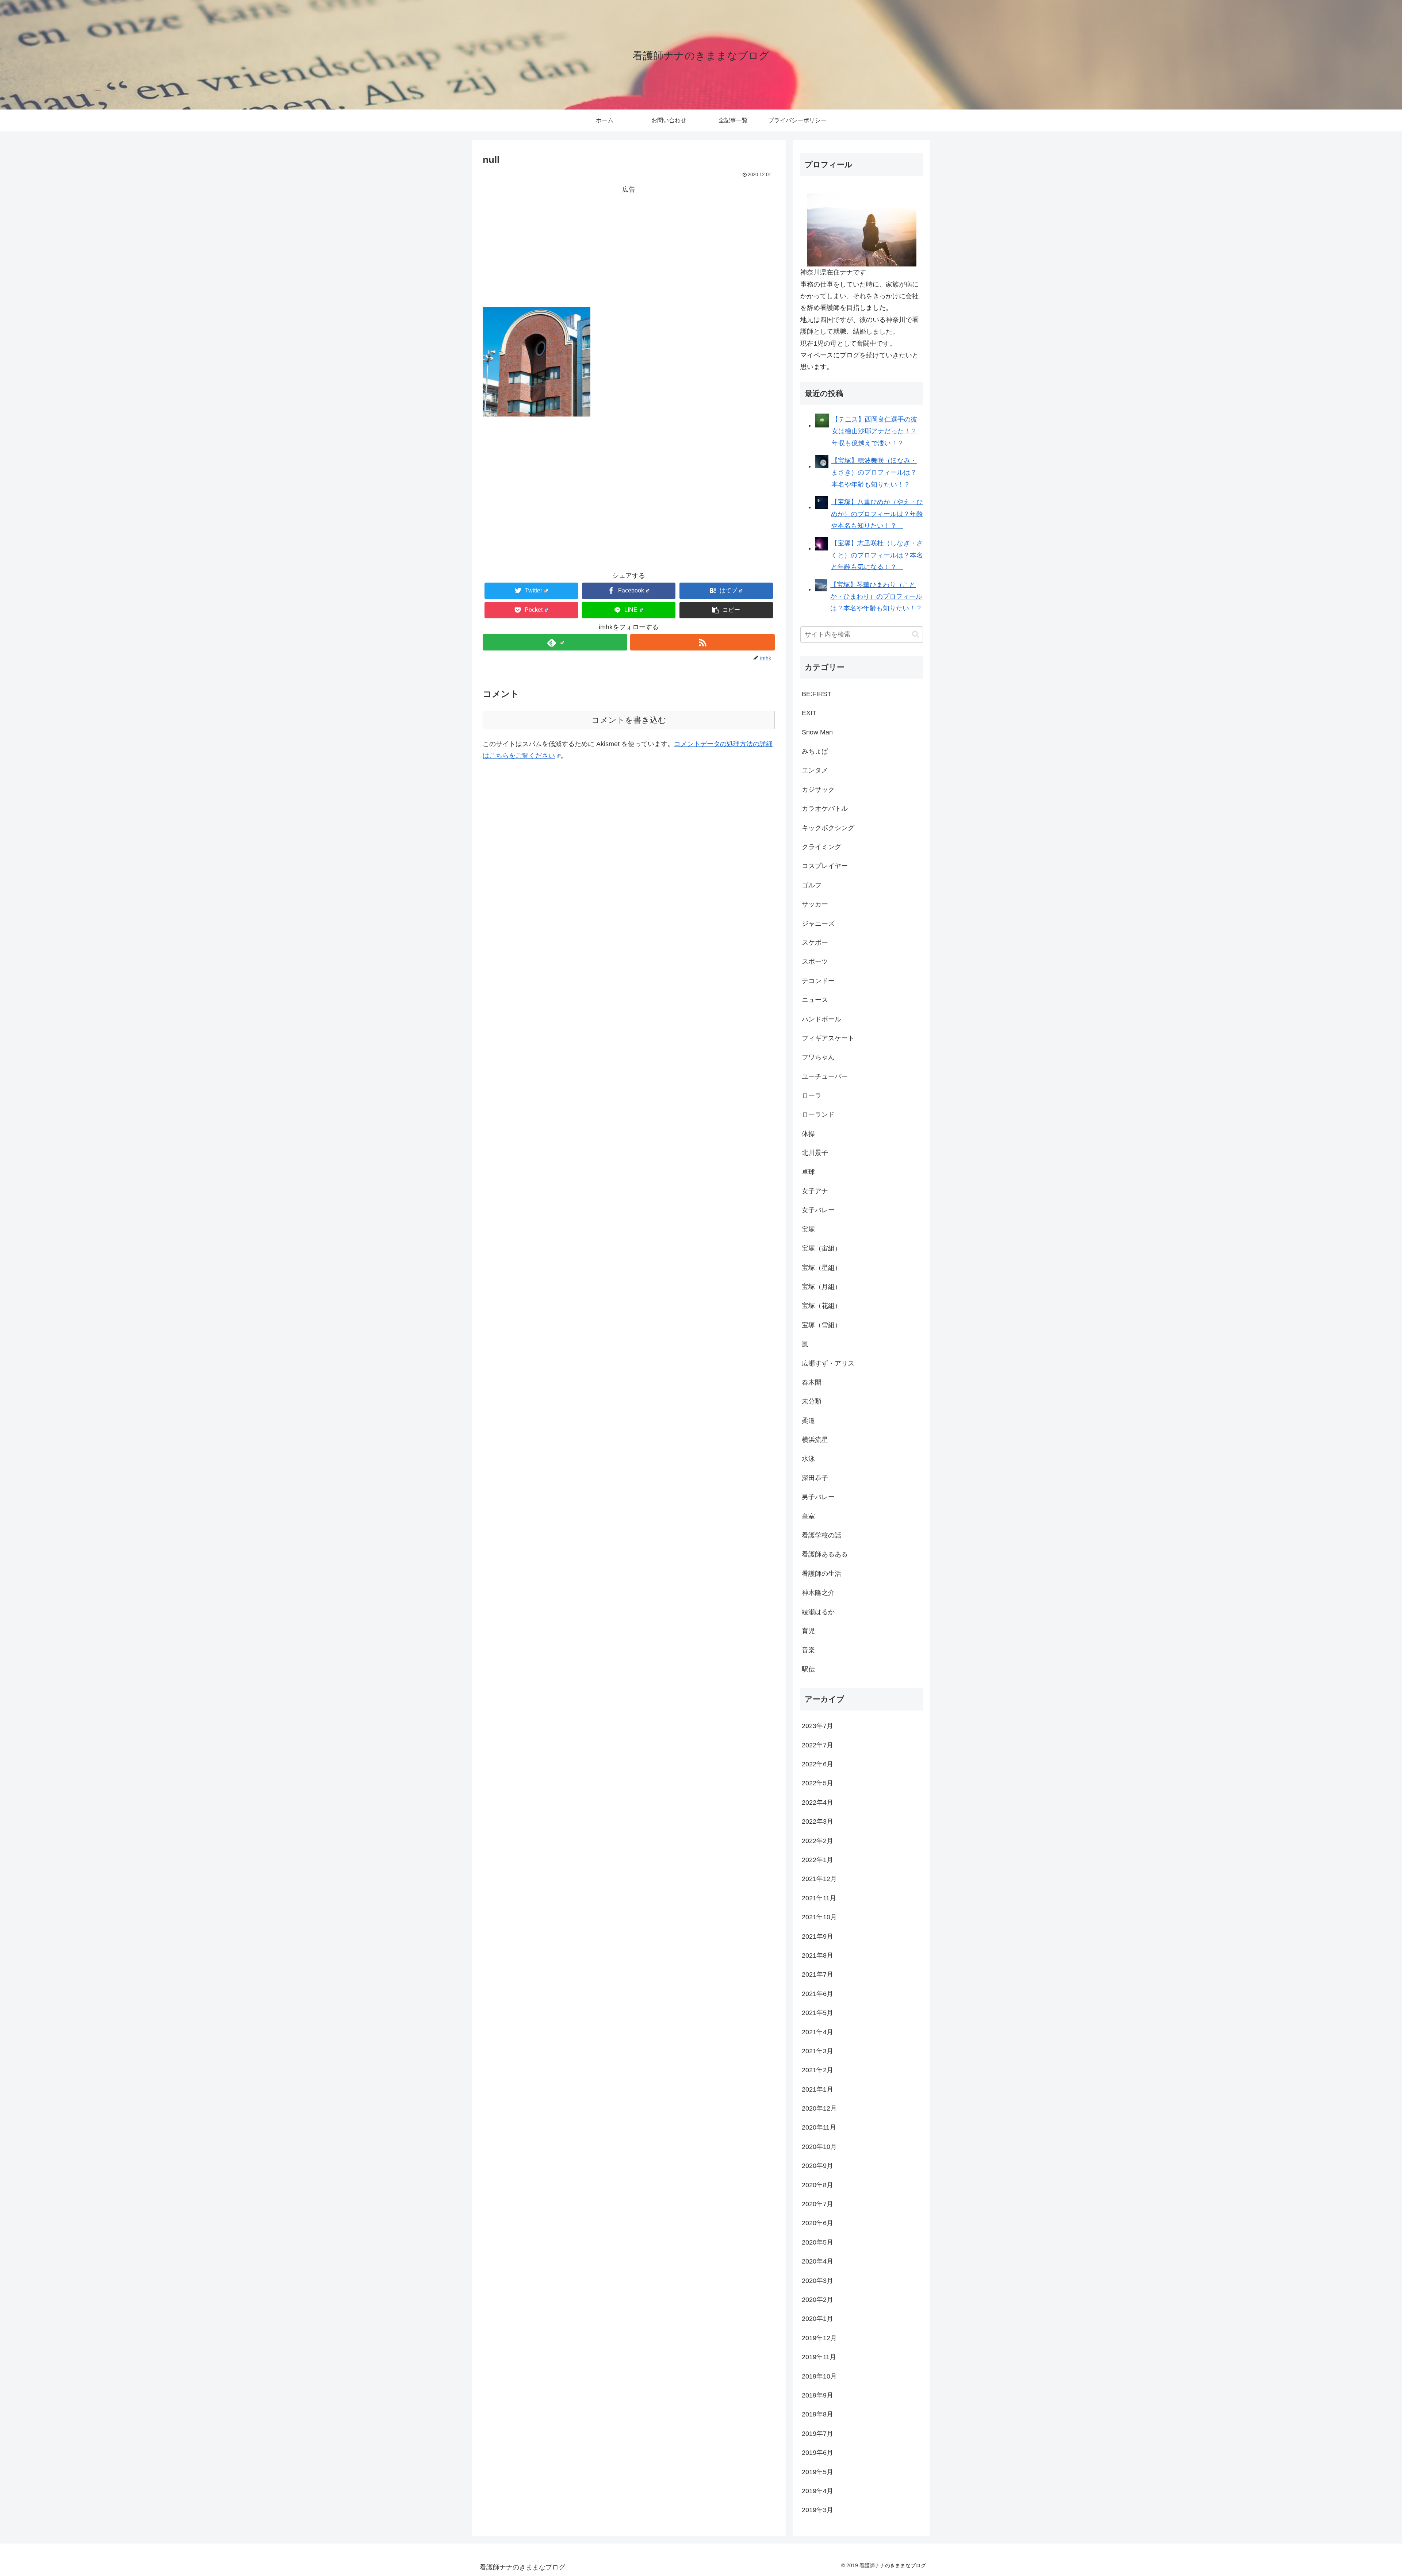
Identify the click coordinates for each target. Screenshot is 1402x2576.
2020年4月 (817, 2261)
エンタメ (815, 770)
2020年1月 (817, 2319)
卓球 (808, 1172)
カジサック (818, 790)
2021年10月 (819, 1917)
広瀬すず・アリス (828, 1363)
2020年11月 (819, 2127)
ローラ (812, 1095)
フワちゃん (818, 1057)
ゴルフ (812, 885)
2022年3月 (817, 1821)
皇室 (808, 1516)
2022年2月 (817, 1841)
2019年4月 (817, 2491)
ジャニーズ (818, 924)
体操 (808, 1134)
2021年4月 (817, 2032)
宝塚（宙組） (821, 1248)
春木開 (812, 1382)
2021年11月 (819, 1898)
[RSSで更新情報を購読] (702, 642)
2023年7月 (817, 1726)
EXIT (809, 713)
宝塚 (808, 1229)
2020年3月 (817, 2281)
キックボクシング (828, 828)
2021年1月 (817, 2089)
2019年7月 (817, 2434)
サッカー (815, 904)
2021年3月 (817, 2051)
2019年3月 (817, 2510)
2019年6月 (817, 2453)
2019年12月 (819, 2338)
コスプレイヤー (825, 866)
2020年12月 (819, 2108)
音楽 (808, 1650)
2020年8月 (817, 2185)
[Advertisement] (629, 246)
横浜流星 (815, 1440)
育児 (808, 1631)
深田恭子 (815, 1478)
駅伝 (808, 1669)
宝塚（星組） (821, 1268)
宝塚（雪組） (821, 1325)
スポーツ (815, 961)
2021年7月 (817, 1974)
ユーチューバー (825, 1076)
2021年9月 (817, 1936)
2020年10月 (819, 2147)
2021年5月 (817, 2013)
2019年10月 (819, 2376)
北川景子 (815, 1153)
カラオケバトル (825, 809)
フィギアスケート (828, 1038)
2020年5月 (817, 2242)
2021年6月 (817, 1994)
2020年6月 (817, 2223)
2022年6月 (817, 1764)
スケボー (815, 943)
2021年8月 (817, 1955)
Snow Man (817, 732)
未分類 (812, 1401)
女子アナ (815, 1191)
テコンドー (818, 981)
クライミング (821, 847)
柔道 (808, 1421)
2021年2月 (817, 2070)
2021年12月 (819, 1879)
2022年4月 (817, 1803)
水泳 (808, 1459)
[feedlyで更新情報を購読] (555, 642)
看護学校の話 (821, 1535)
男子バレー (818, 1497)
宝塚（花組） (821, 1306)
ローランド (818, 1114)
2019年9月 (817, 2395)
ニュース (815, 1000)
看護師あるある (825, 1554)
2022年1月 (817, 1860)
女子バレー (818, 1210)
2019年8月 (817, 2414)
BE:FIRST (817, 694)
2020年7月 (817, 2204)
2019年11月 (819, 2357)
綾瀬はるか (818, 1612)
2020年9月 (817, 2166)
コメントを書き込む (629, 720)
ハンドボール (821, 1019)
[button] (726, 610)
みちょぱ (815, 751)
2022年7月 (817, 1745)
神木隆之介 (818, 1593)
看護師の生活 (821, 1574)
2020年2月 (817, 2300)
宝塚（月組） (821, 1287)
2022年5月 (817, 1783)
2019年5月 (817, 2472)
